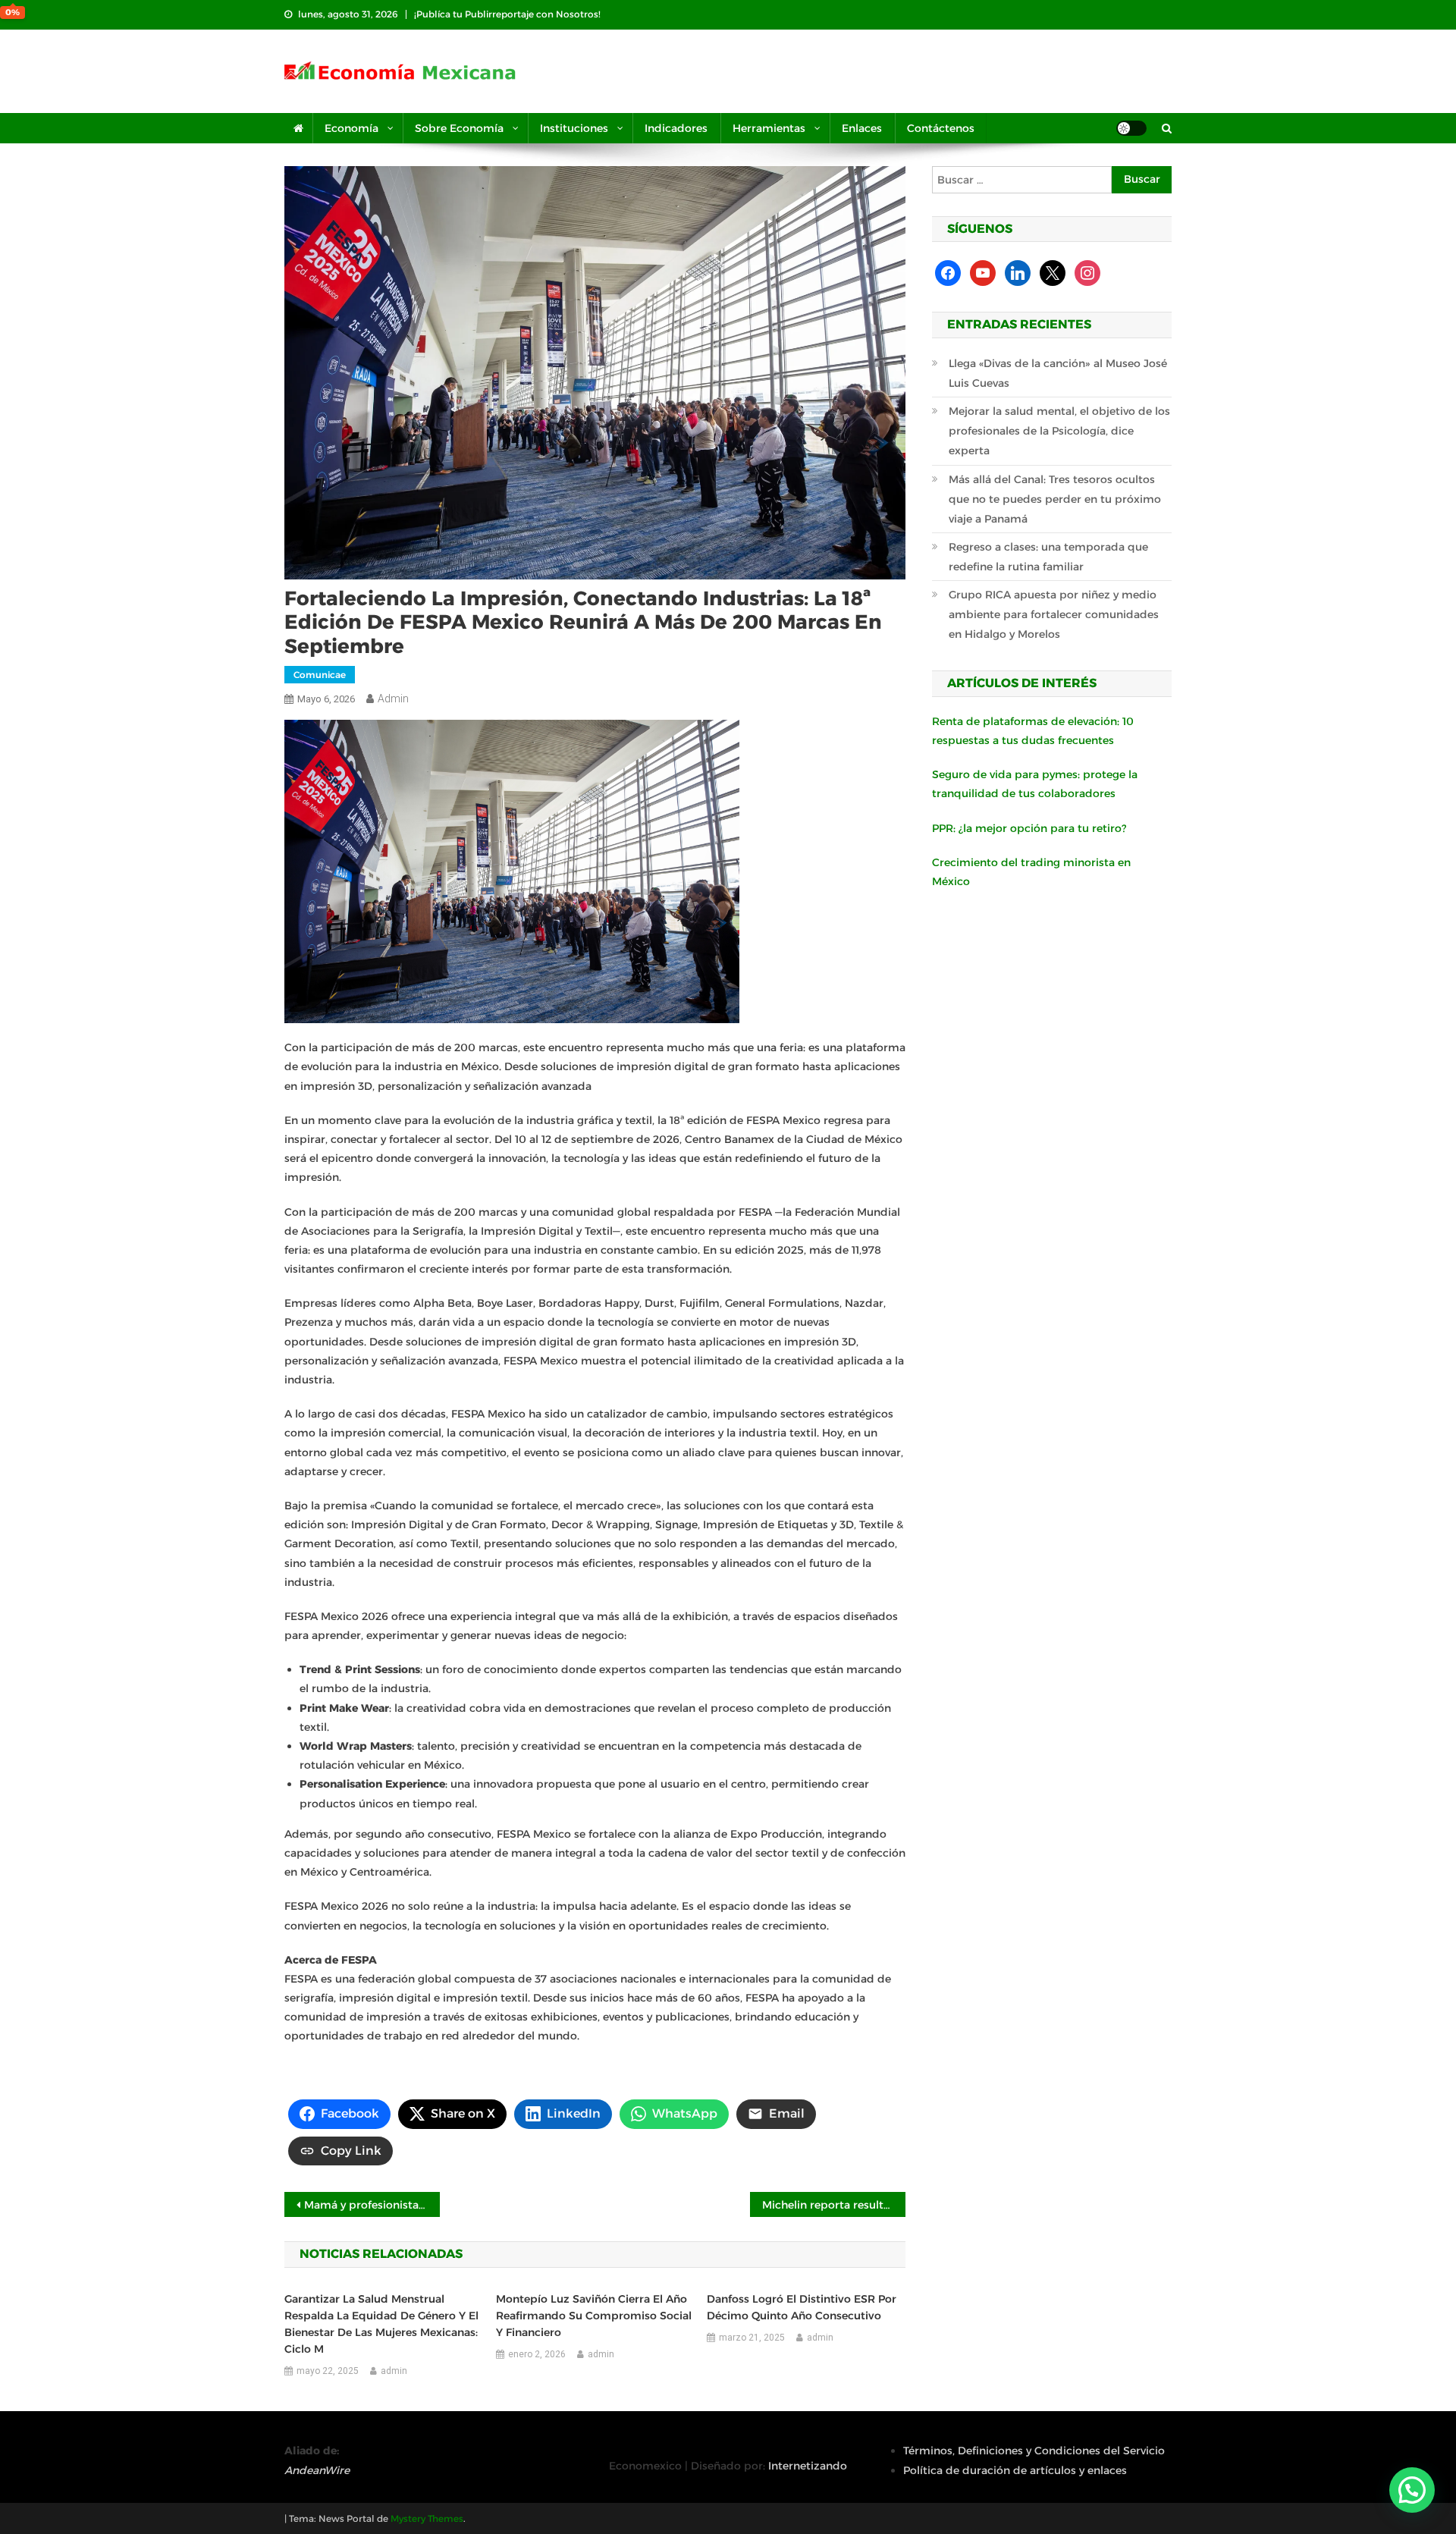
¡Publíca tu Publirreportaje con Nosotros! (507, 14)
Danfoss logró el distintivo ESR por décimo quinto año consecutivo (802, 2307)
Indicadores (676, 128)
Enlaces (862, 128)
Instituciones (574, 128)
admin (393, 699)
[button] (1412, 2490)
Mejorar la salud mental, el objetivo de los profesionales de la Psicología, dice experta (1059, 431)
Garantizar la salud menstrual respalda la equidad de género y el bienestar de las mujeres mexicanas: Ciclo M (381, 2324)
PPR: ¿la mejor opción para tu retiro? (1029, 828)
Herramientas (769, 128)
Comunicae (320, 675)
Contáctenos (941, 128)
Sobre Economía (459, 128)
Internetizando (808, 2466)
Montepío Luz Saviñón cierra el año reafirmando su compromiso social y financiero (594, 2316)
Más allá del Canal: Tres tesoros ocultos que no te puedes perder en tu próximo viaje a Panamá (1055, 499)
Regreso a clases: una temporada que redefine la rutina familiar (1048, 557)
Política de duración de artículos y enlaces (1015, 2470)
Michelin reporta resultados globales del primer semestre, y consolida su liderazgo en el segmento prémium (834, 2205)
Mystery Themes (427, 2518)
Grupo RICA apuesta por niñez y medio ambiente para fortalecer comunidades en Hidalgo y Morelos (1054, 614)
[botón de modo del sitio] (1131, 128)
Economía (351, 128)
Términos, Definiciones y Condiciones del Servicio (1034, 2451)
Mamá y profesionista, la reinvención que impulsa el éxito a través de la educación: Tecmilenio (372, 2205)
